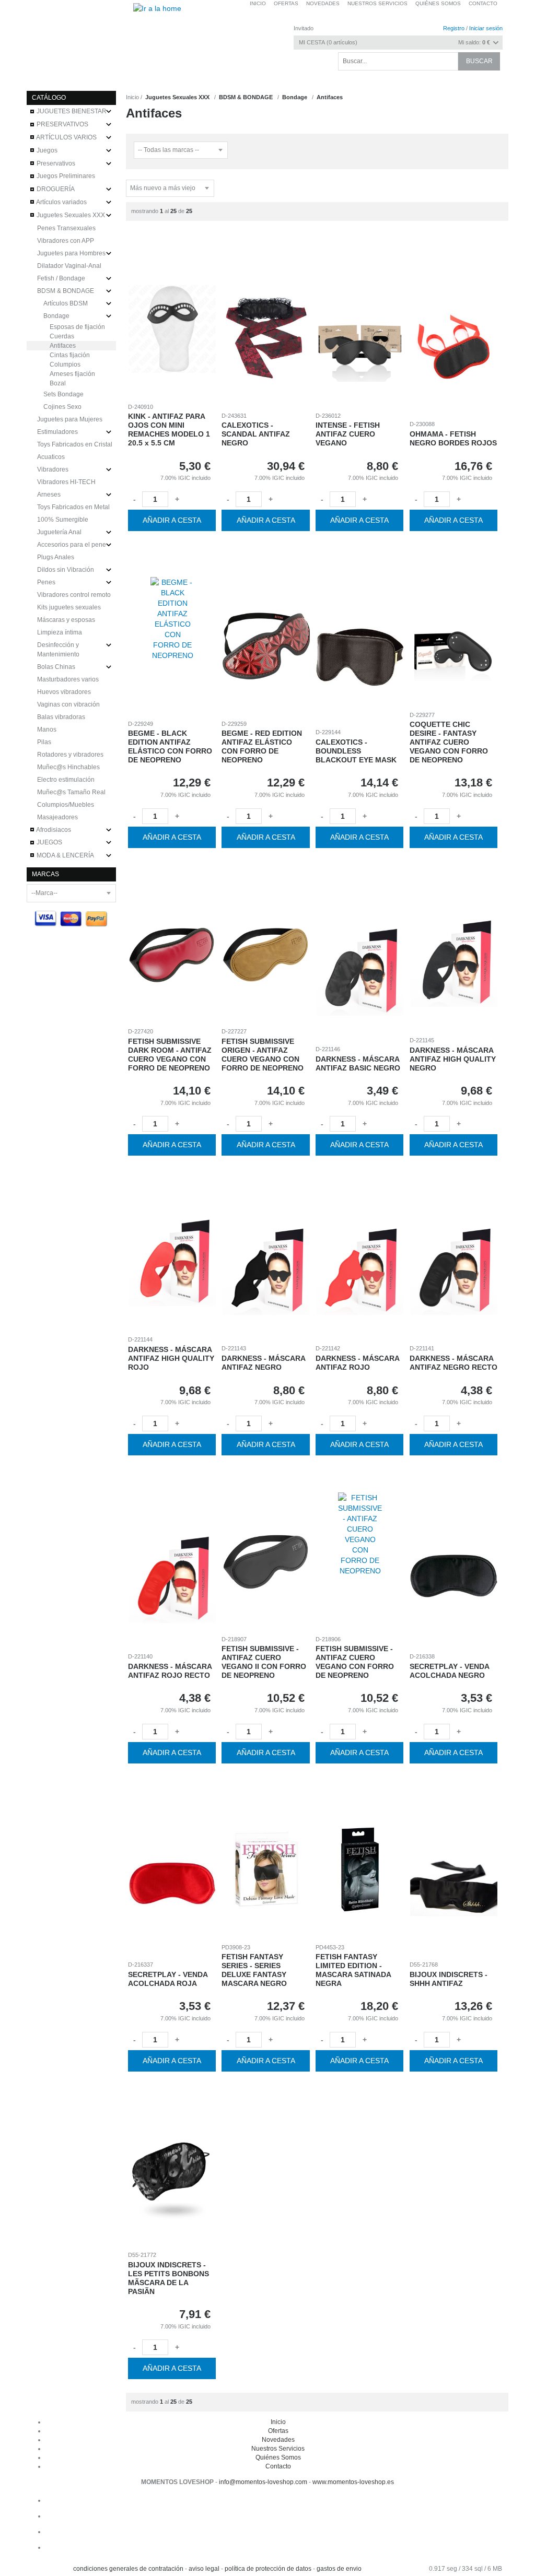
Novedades (278, 2440)
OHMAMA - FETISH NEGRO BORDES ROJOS (453, 438)
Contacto (483, 3)
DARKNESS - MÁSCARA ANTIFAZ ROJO (357, 1363)
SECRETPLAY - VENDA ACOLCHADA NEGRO (449, 1671)
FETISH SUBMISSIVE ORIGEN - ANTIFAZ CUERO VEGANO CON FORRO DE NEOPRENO (263, 1054)
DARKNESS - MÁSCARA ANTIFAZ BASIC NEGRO (358, 1063)
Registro (454, 28)
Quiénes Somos (278, 2457)
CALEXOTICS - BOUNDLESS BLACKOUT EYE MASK (356, 751)
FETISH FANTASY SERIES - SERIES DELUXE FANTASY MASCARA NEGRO (254, 1970)
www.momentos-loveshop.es (353, 2482)
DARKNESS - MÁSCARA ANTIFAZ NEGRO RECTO (453, 1363)
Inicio (132, 97)
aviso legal (204, 2569)
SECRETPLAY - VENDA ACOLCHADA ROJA (168, 1979)
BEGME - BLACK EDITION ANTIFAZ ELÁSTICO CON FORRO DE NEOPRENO (170, 746)
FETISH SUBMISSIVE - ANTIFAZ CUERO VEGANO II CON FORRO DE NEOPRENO (264, 1662)
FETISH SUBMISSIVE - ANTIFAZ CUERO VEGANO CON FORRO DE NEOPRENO (355, 1662)
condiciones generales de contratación (128, 2569)
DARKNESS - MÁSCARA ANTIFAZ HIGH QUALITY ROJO (171, 1358)
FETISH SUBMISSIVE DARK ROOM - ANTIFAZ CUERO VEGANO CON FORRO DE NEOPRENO (170, 1054)
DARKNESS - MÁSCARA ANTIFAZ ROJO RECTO (170, 1671)
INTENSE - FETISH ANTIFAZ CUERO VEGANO (348, 434)
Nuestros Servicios (278, 2449)
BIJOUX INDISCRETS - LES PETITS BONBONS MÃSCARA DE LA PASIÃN (168, 2278)
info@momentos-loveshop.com (263, 2482)
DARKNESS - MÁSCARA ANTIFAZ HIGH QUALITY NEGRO (453, 1059)
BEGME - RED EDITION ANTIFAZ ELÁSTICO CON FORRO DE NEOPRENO (262, 746)
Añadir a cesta (172, 520)
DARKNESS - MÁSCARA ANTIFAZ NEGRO (263, 1363)
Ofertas (278, 2431)
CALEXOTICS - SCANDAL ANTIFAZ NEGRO (256, 434)
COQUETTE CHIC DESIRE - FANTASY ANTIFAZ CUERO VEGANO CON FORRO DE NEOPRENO (449, 742)
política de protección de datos (268, 2569)
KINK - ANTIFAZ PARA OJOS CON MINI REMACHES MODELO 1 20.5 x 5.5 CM (169, 429)
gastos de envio (339, 2569)
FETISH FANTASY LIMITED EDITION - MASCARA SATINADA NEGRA (353, 1970)
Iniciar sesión (486, 28)
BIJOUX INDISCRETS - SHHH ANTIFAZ (449, 1979)
